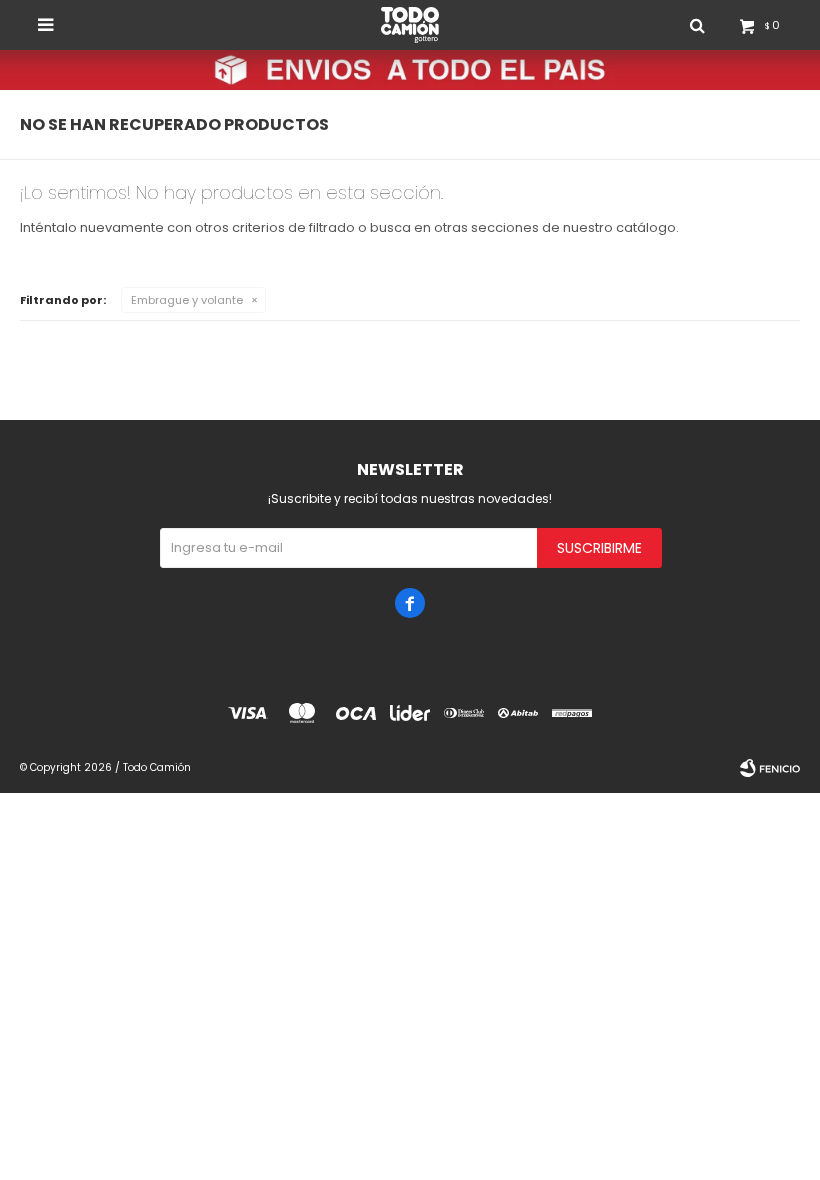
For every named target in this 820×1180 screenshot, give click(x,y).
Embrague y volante (187, 300)
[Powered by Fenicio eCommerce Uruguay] (770, 768)
